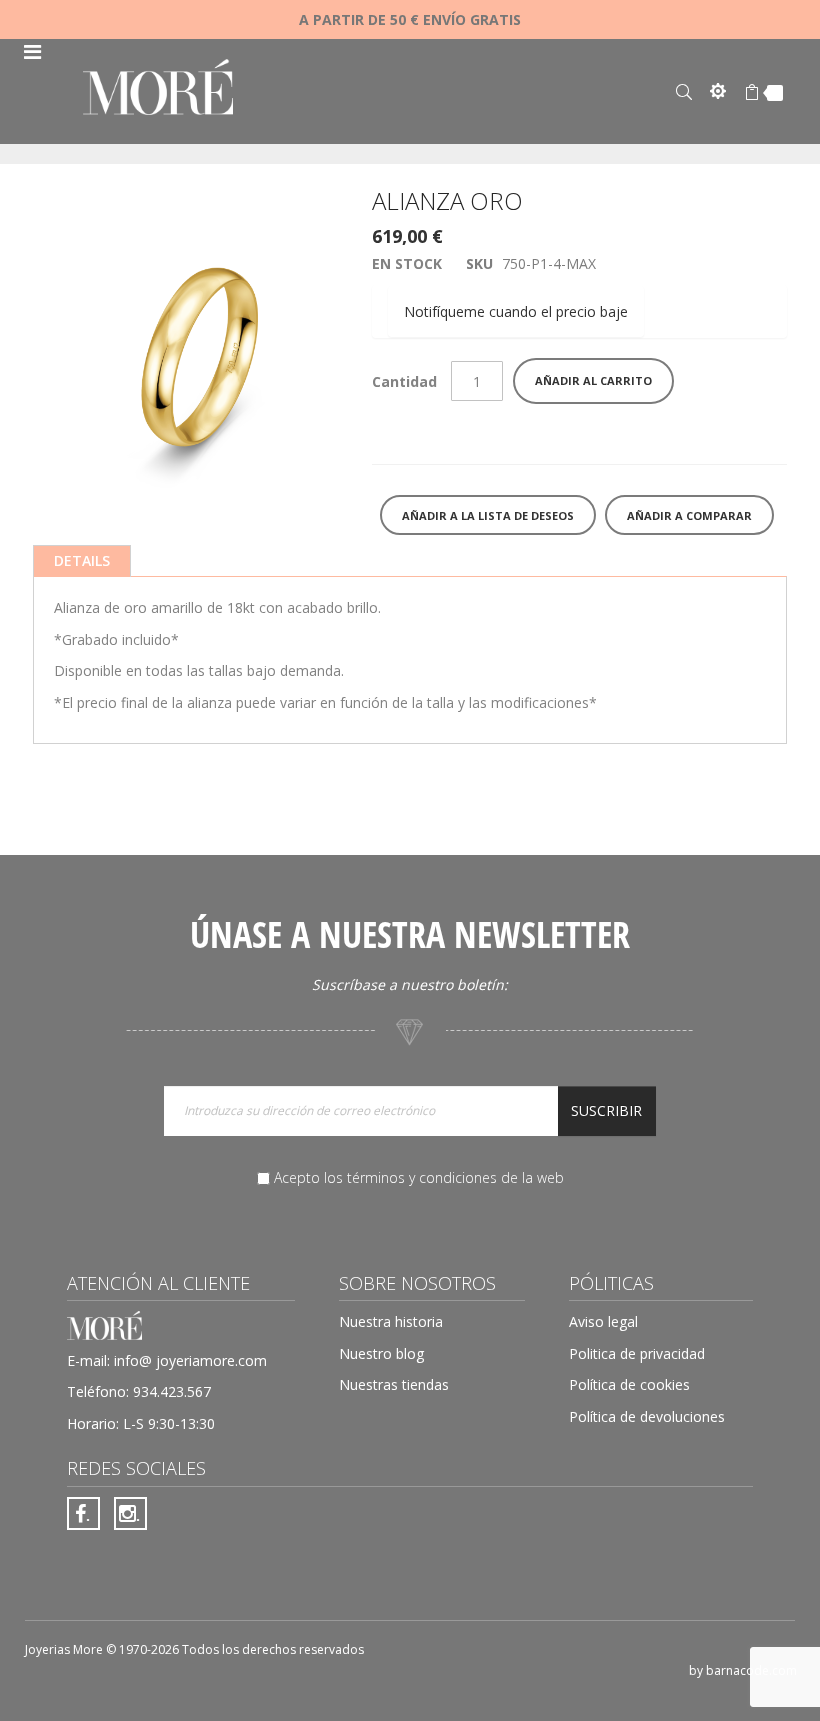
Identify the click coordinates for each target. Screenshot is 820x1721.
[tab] (82, 561)
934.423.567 (172, 1391)
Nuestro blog (381, 1353)
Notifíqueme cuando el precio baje (516, 311)
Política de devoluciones (647, 1416)
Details (82, 560)
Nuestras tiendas (394, 1384)
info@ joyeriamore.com (190, 1360)
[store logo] (158, 89)
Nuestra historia (391, 1321)
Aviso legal (603, 1321)
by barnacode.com (743, 1670)
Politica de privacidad (637, 1353)
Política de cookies (629, 1384)
